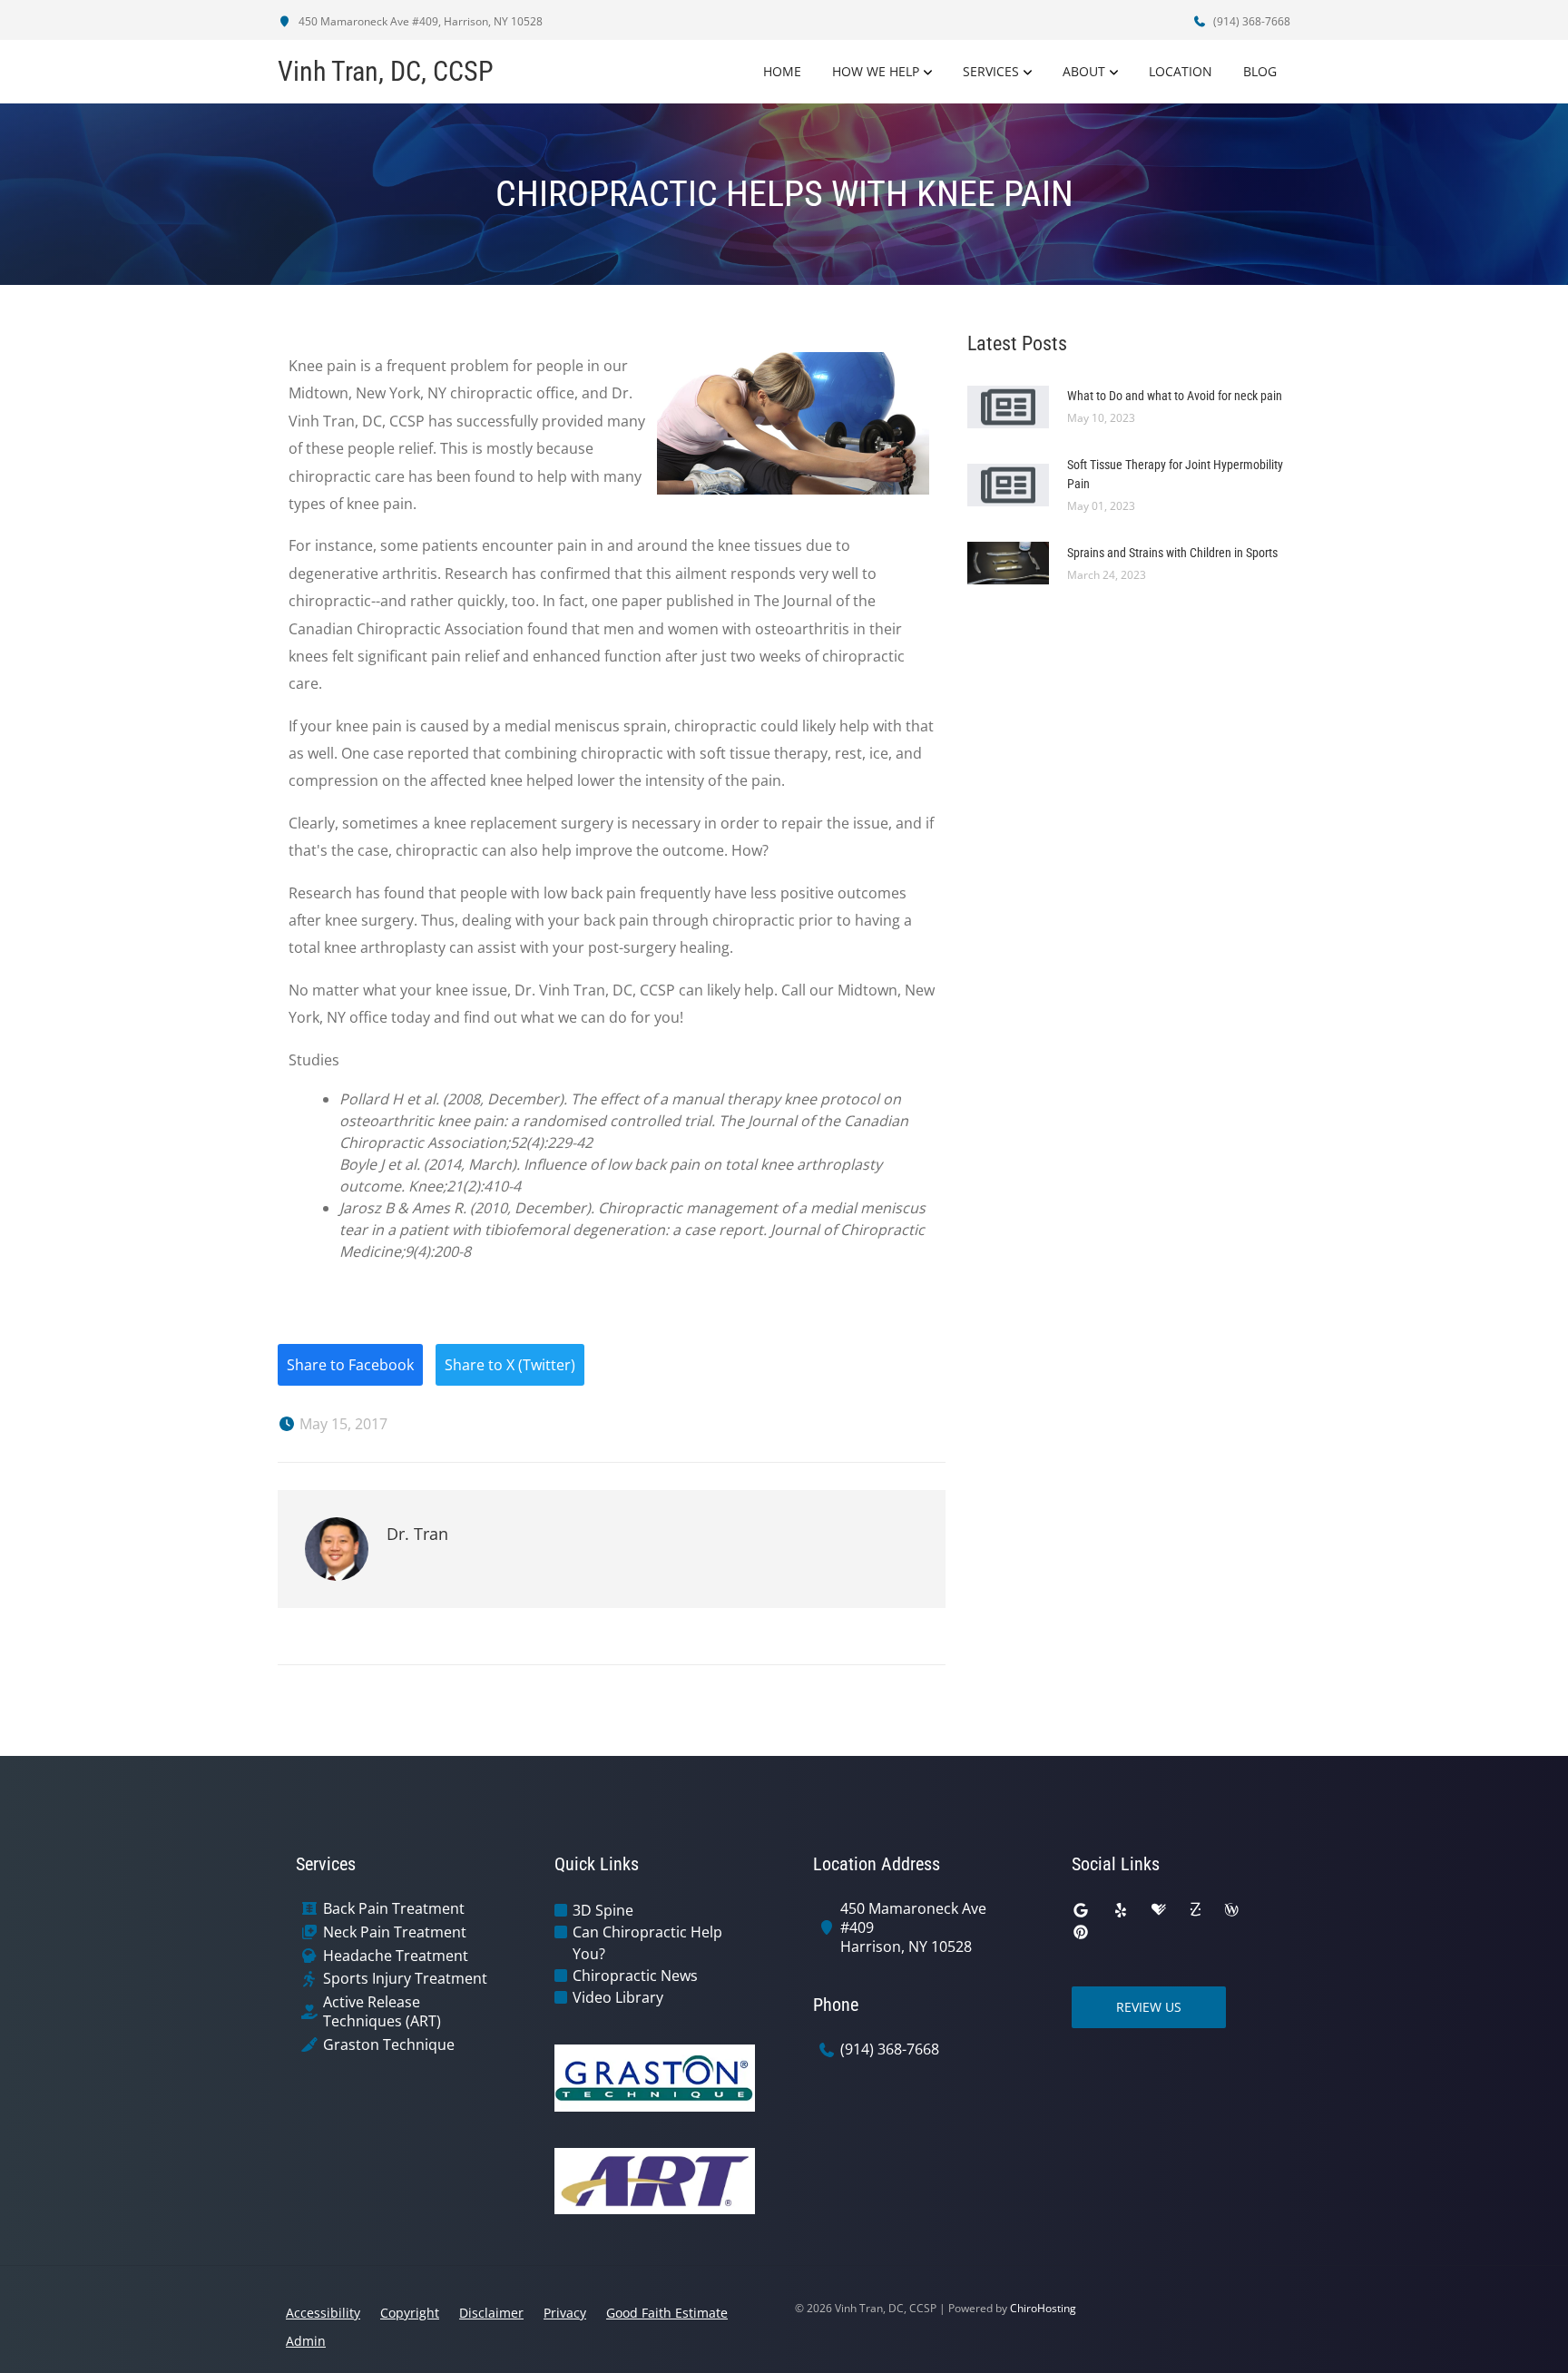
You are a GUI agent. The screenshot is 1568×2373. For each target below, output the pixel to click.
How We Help (876, 71)
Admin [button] (306, 2341)
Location (1181, 71)
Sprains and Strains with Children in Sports (1172, 553)
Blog (1260, 71)
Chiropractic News (635, 1976)
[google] (1081, 1910)
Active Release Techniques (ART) (382, 2012)
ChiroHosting (1043, 2308)
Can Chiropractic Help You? (647, 1943)
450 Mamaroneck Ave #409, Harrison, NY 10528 (419, 21)
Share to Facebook (350, 1365)
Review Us (1149, 2007)
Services (991, 71)
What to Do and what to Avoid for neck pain (1175, 396)
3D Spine (603, 1910)
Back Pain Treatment (394, 1909)
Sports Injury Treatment (405, 1979)
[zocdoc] (1195, 1910)
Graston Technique (389, 2045)
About (1084, 71)
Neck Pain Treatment (395, 1932)
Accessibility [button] (323, 2313)
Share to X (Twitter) (510, 1365)
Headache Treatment (396, 1956)
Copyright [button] (410, 2313)
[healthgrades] (1159, 1910)
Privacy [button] (565, 2313)
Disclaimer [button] (491, 2313)
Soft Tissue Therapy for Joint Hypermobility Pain (1175, 474)
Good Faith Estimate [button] (667, 2313)
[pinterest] (1081, 1932)
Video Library (618, 1997)
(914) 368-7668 (1250, 21)
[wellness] (1231, 1910)
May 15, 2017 (342, 1424)
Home (782, 71)
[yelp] (1121, 1910)
